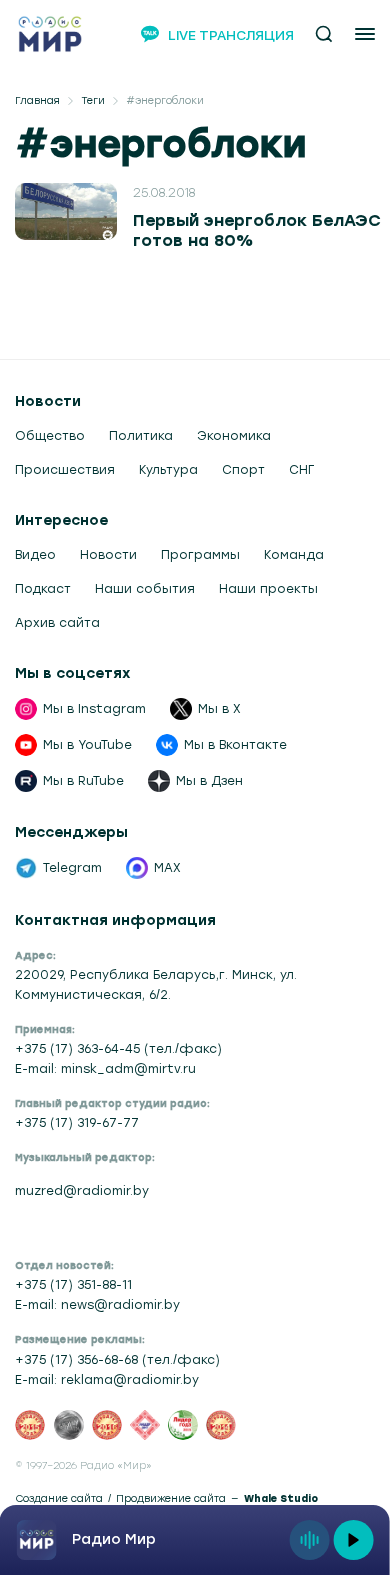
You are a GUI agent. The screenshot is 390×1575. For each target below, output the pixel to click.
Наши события (145, 589)
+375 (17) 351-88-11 (73, 1285)
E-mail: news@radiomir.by (97, 1305)
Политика (141, 436)
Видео (35, 555)
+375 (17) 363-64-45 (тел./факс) (118, 1049)
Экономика (234, 436)
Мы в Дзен (209, 781)
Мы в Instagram (94, 709)
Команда (294, 555)
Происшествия (65, 470)
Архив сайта (57, 623)
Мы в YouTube (87, 745)
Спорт (243, 470)
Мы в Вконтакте (235, 745)
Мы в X (219, 709)
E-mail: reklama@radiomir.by (107, 1380)
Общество (50, 436)
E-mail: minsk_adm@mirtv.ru (105, 1069)
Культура (168, 470)
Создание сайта (59, 1499)
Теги (93, 101)
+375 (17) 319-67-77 (77, 1123)
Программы (200, 555)
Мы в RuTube (83, 781)
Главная (37, 101)
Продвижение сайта (171, 1499)
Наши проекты (268, 589)
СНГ (301, 470)
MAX (167, 868)
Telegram (72, 868)
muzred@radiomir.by (82, 1191)
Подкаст (43, 589)
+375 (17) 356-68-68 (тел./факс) (117, 1360)
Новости (108, 555)
